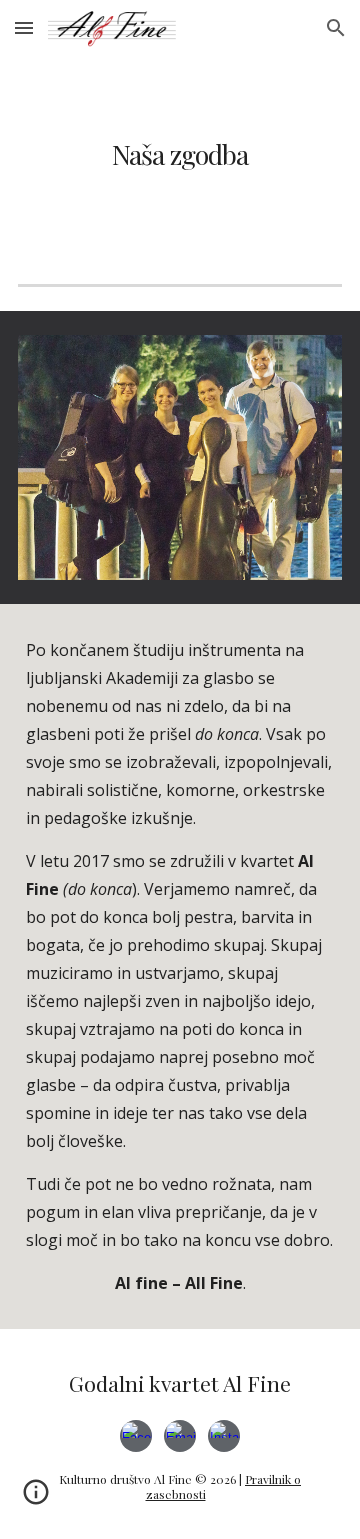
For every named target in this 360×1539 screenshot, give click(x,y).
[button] (24, 27)
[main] (180, 154)
